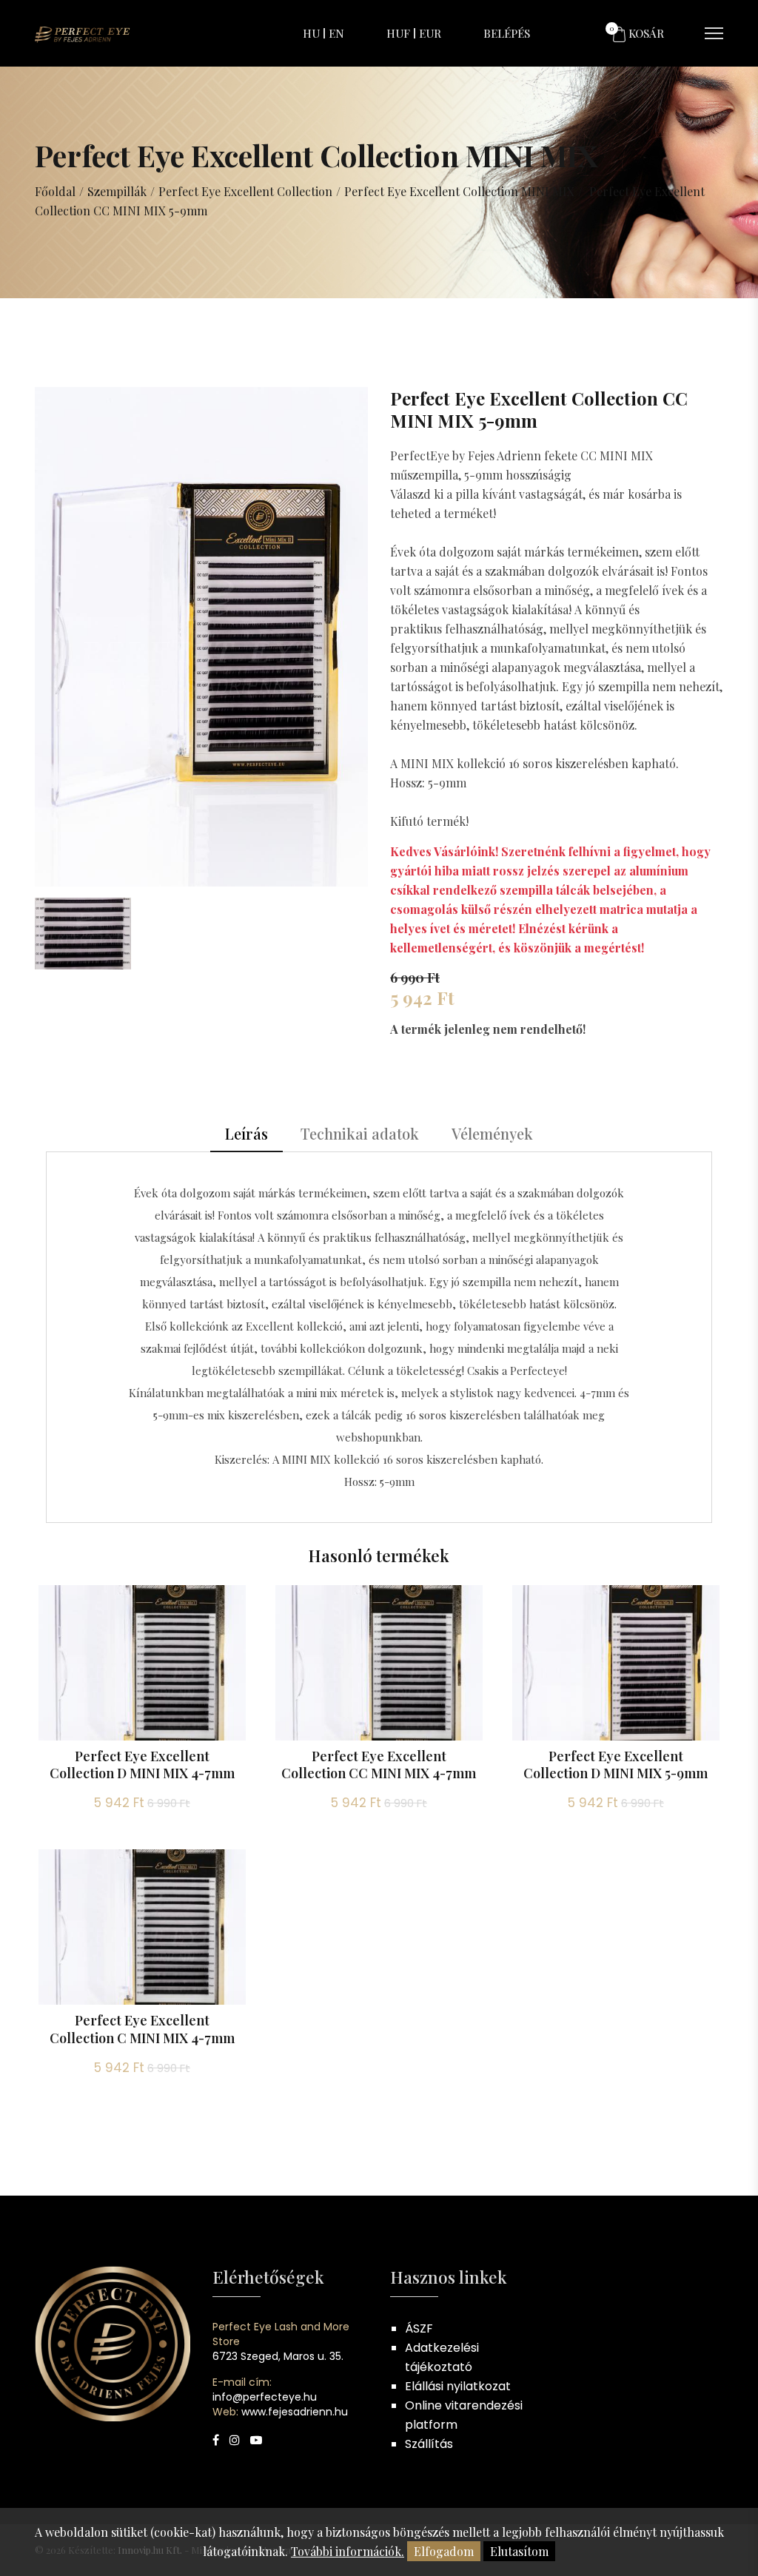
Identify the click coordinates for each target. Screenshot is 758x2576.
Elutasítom (519, 2551)
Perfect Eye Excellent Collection (245, 191)
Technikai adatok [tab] (360, 1133)
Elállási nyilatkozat (458, 2386)
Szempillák (117, 191)
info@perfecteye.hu (265, 2397)
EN (336, 33)
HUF (398, 33)
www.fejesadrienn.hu (295, 2412)
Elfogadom (444, 2551)
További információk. (348, 2551)
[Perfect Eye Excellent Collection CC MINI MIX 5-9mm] (201, 635)
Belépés (507, 33)
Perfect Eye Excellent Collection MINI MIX (459, 191)
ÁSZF (419, 2328)
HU (311, 33)
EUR (430, 33)
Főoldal (55, 191)
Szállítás (429, 2444)
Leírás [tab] (246, 1133)
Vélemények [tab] (492, 1133)
